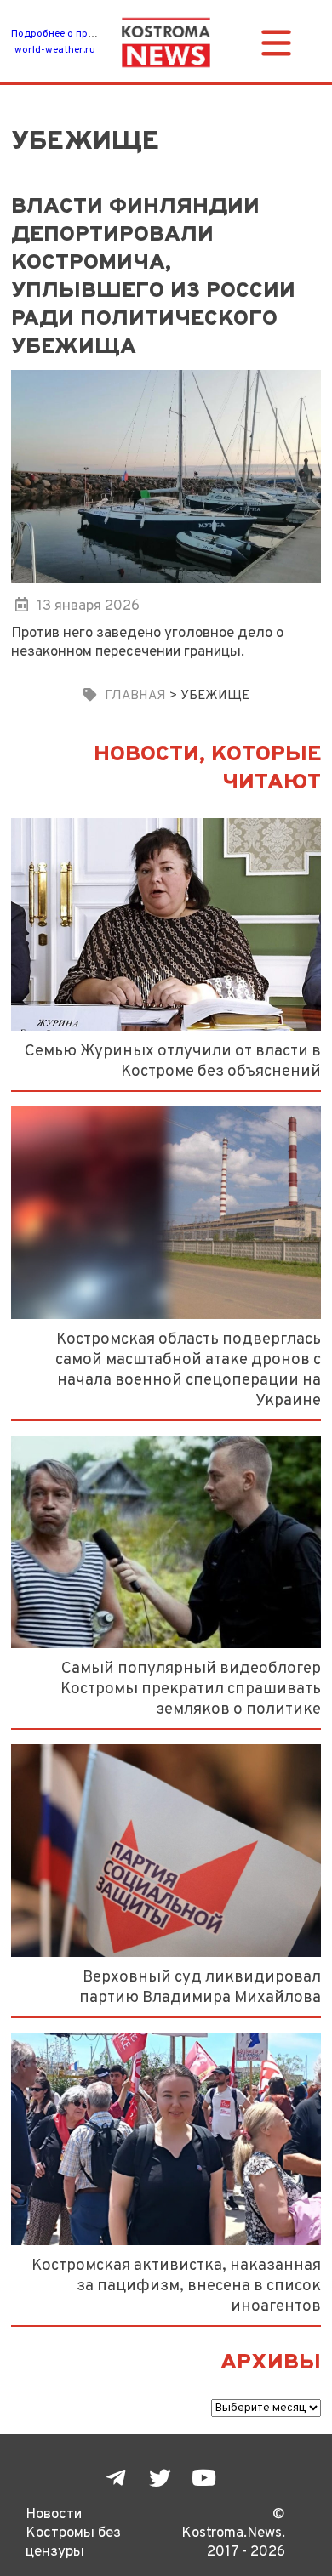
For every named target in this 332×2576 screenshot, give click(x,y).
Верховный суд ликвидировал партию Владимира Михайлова (200, 1987)
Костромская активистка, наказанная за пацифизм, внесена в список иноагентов (176, 2286)
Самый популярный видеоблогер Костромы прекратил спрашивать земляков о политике (191, 1689)
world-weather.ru (55, 50)
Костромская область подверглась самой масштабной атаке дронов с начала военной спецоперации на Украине (188, 1370)
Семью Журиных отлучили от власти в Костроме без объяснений (173, 1061)
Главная (135, 696)
